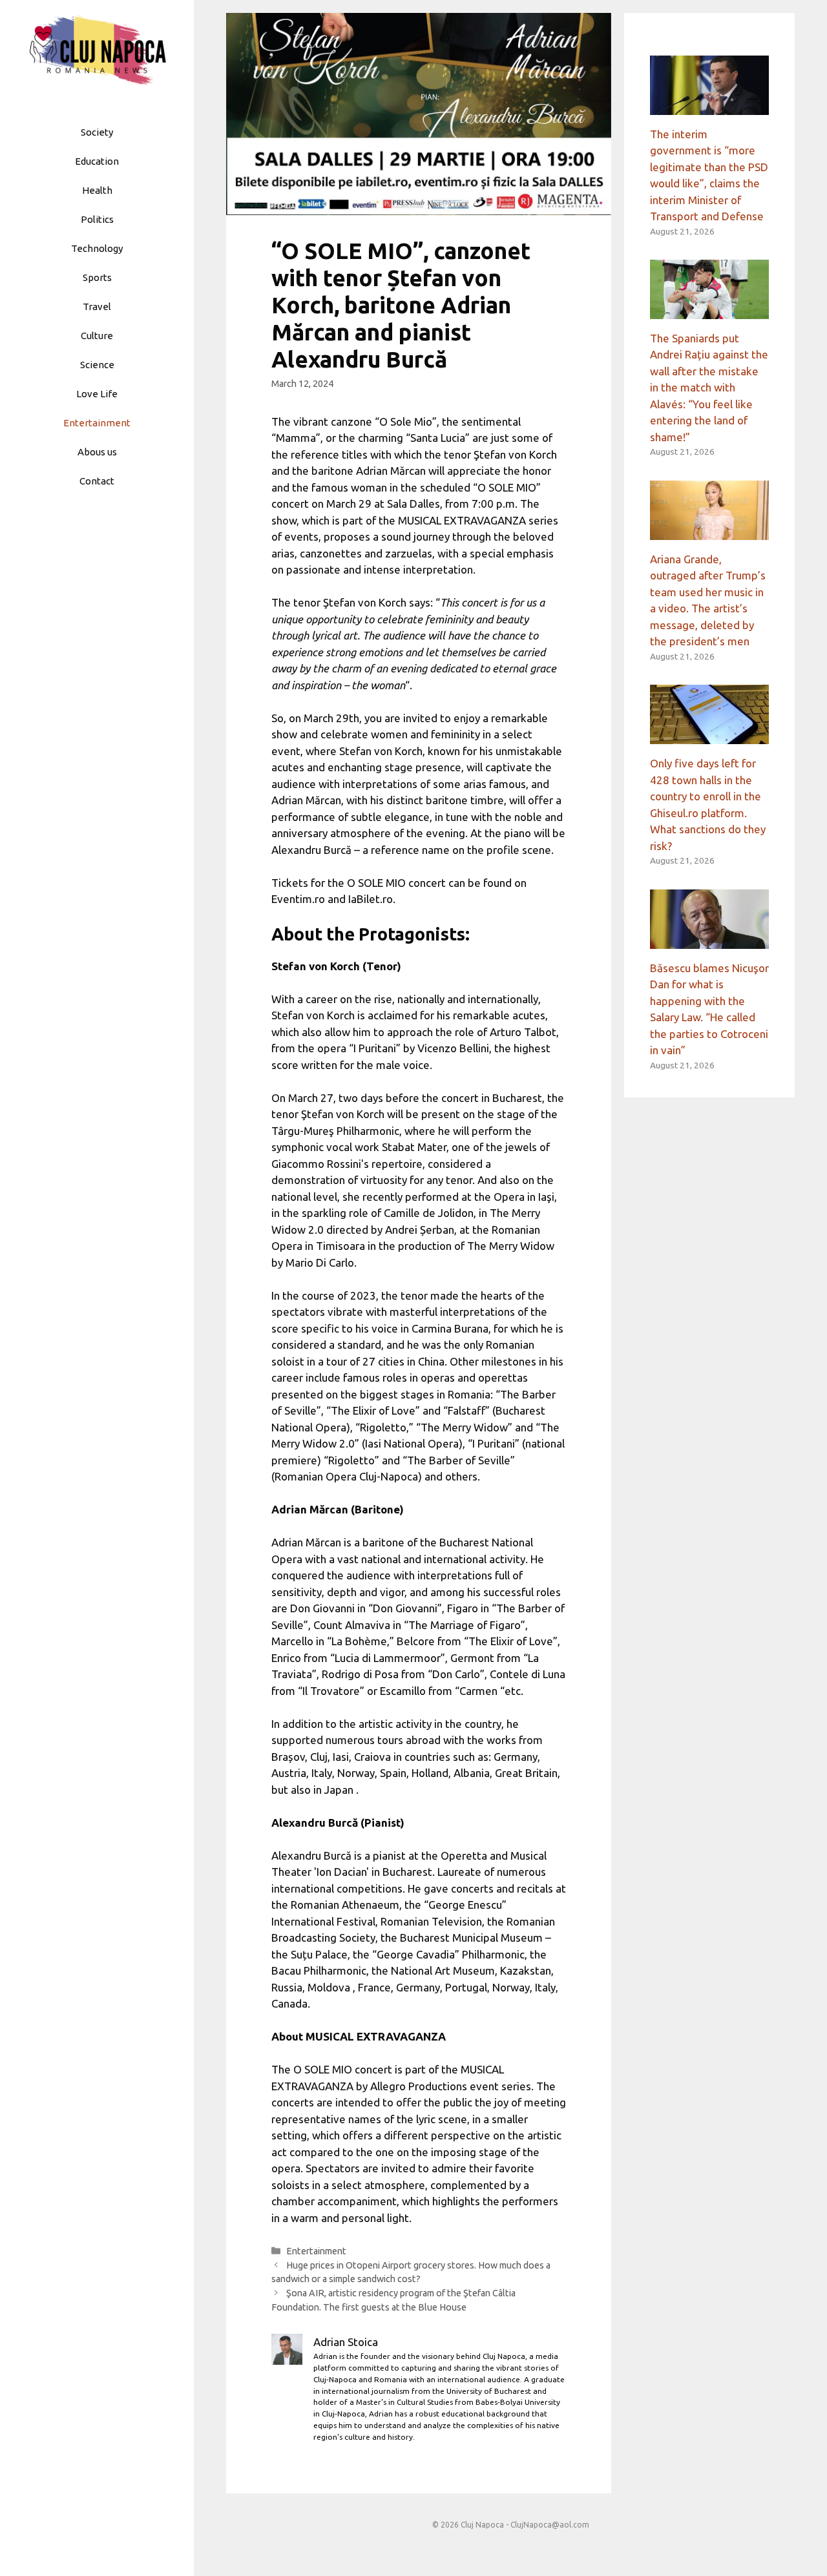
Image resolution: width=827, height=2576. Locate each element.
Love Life (97, 394)
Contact (97, 481)
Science (97, 365)
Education (97, 161)
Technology (97, 248)
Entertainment (97, 423)
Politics (97, 219)
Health (97, 190)
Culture (97, 336)
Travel (97, 306)
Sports (97, 277)
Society (97, 132)
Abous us (97, 452)
